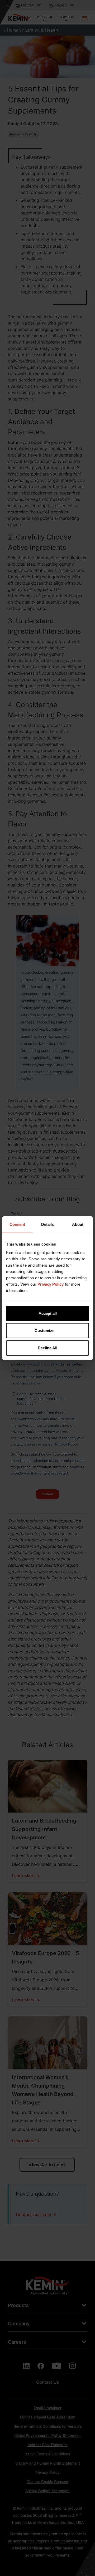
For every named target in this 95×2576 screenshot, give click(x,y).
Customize (44, 1331)
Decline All (47, 1348)
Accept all (48, 1313)
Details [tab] (47, 1224)
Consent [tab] (17, 1224)
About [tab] (78, 1224)
